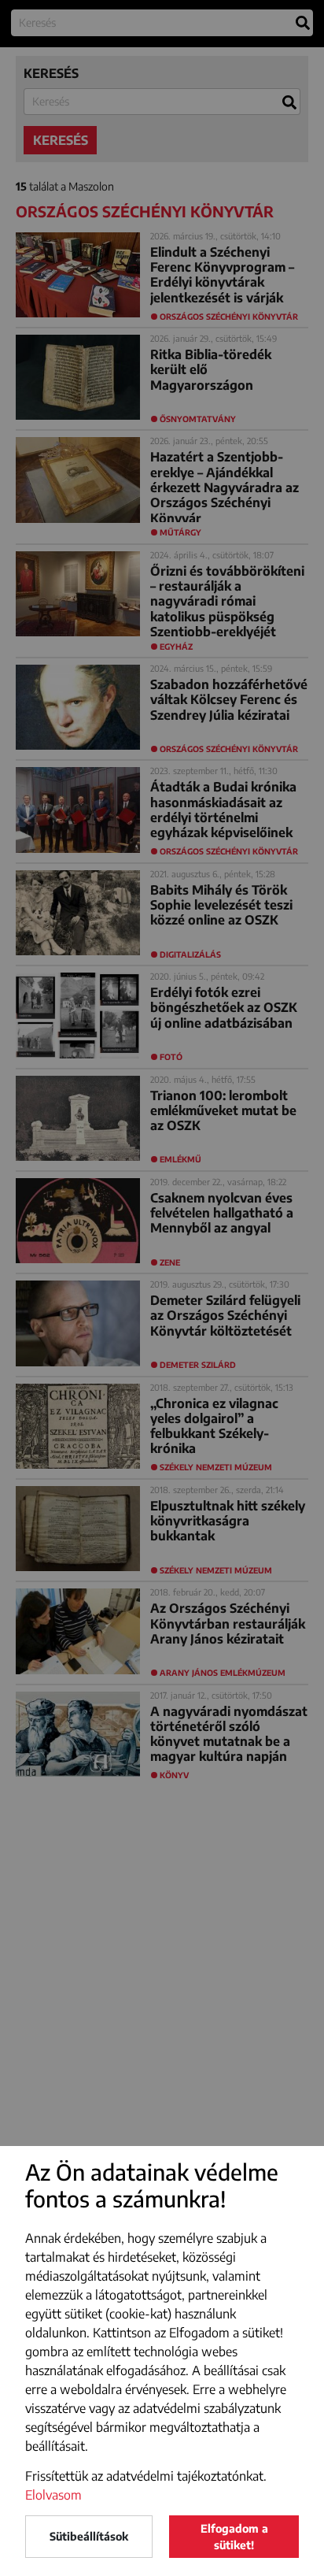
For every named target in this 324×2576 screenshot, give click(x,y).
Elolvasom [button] (53, 2495)
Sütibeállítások (89, 2536)
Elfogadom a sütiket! (234, 2537)
